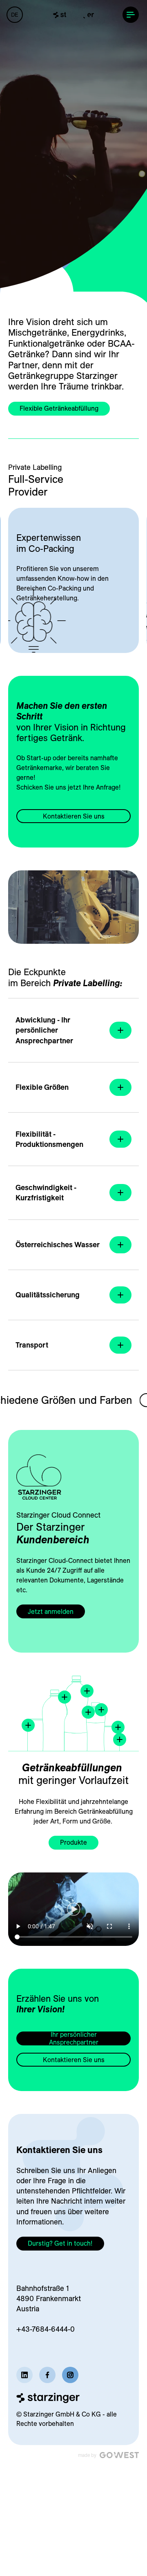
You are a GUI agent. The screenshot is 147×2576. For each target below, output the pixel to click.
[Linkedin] (24, 2375)
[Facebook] (47, 2375)
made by (87, 2455)
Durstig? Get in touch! (60, 2243)
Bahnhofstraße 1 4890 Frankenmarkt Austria (49, 2298)
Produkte (73, 1842)
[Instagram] (70, 2375)
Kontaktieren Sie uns (74, 816)
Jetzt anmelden (51, 1611)
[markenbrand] (73, 15)
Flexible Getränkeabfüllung (59, 408)
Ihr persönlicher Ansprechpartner (74, 2038)
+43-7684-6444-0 (46, 2329)
